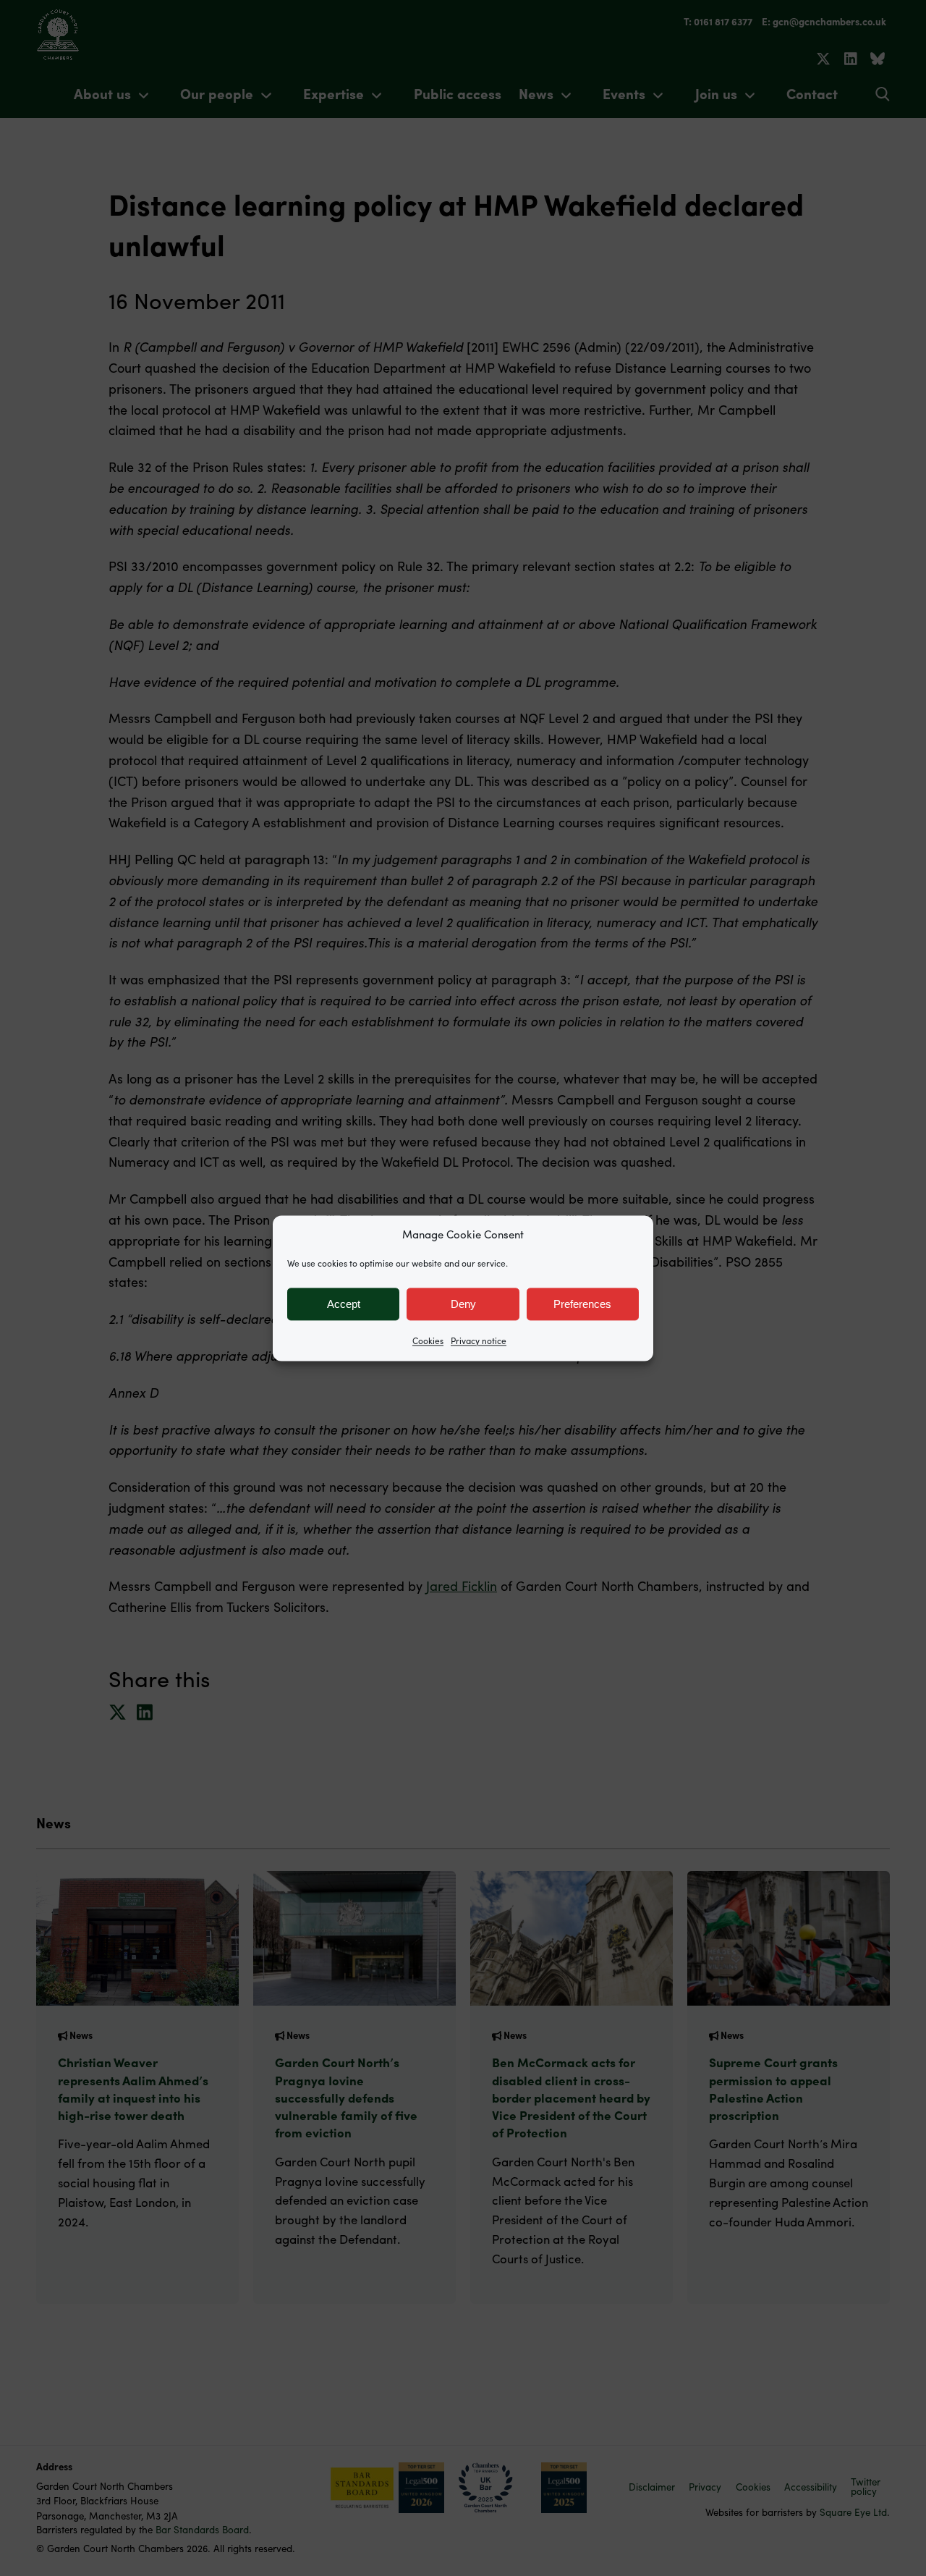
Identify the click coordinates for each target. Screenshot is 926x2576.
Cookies (428, 1340)
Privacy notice (479, 1340)
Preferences (582, 1304)
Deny (463, 1304)
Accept (344, 1304)
